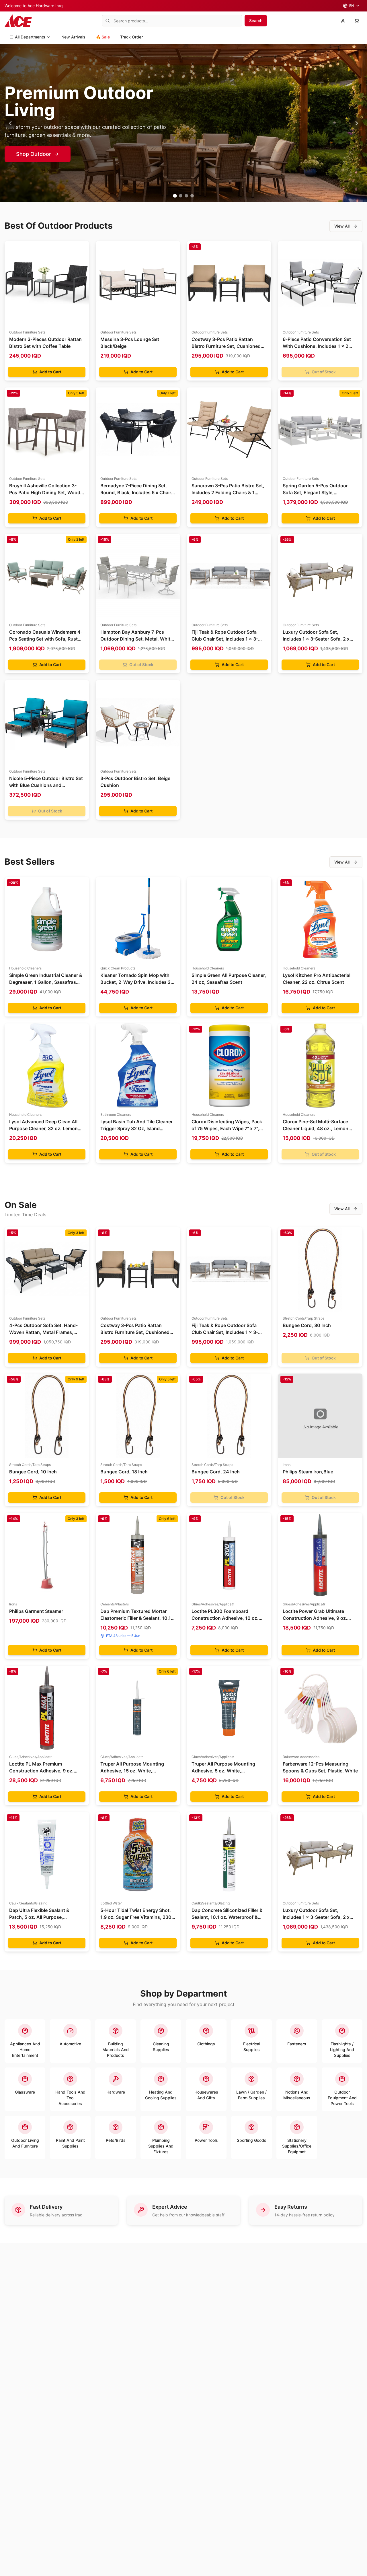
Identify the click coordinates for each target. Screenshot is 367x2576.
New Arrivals (73, 37)
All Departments (30, 37)
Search (256, 21)
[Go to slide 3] (186, 196)
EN (352, 6)
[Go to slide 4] (192, 196)
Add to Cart (50, 372)
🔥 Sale (103, 37)
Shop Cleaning (34, 154)
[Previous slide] (10, 123)
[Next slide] (357, 123)
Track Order (131, 37)
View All (342, 226)
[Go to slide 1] (175, 196)
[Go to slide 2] (180, 196)
